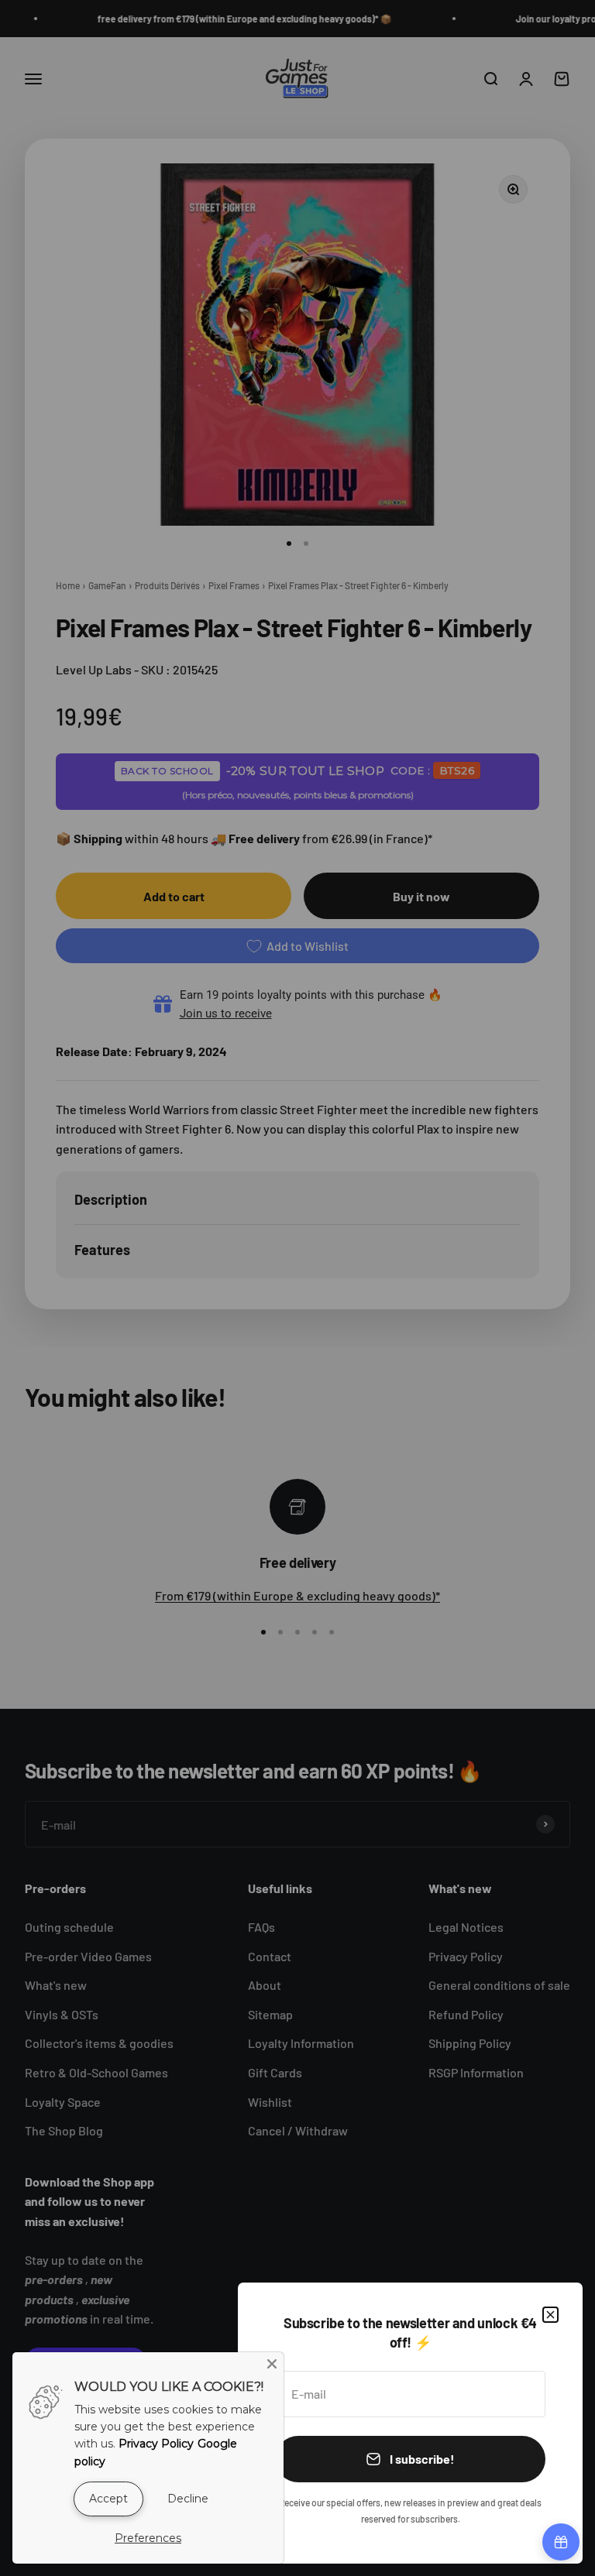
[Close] (550, 2315)
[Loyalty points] (561, 2542)
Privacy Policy (156, 2444)
